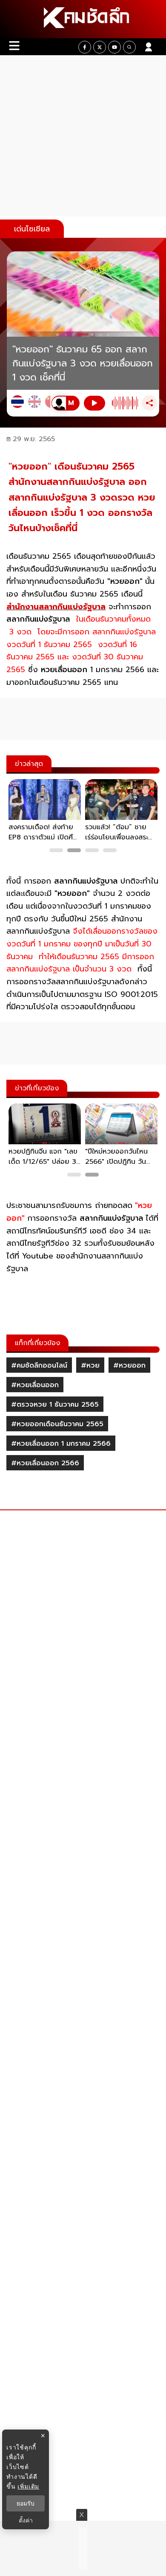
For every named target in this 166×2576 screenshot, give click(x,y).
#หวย (90, 1365)
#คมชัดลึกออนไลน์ (39, 1365)
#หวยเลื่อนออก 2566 (45, 1463)
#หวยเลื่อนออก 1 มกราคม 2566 (61, 1444)
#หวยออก (129, 1365)
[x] (100, 47)
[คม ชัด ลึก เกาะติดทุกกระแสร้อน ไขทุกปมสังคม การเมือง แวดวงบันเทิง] (83, 19)
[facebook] (85, 47)
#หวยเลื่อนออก (35, 1385)
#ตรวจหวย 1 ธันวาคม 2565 (55, 1405)
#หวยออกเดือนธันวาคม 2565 (57, 1424)
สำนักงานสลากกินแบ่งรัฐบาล (56, 607)
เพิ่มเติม (28, 2486)
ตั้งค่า (26, 2520)
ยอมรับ (26, 2503)
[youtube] (114, 47)
